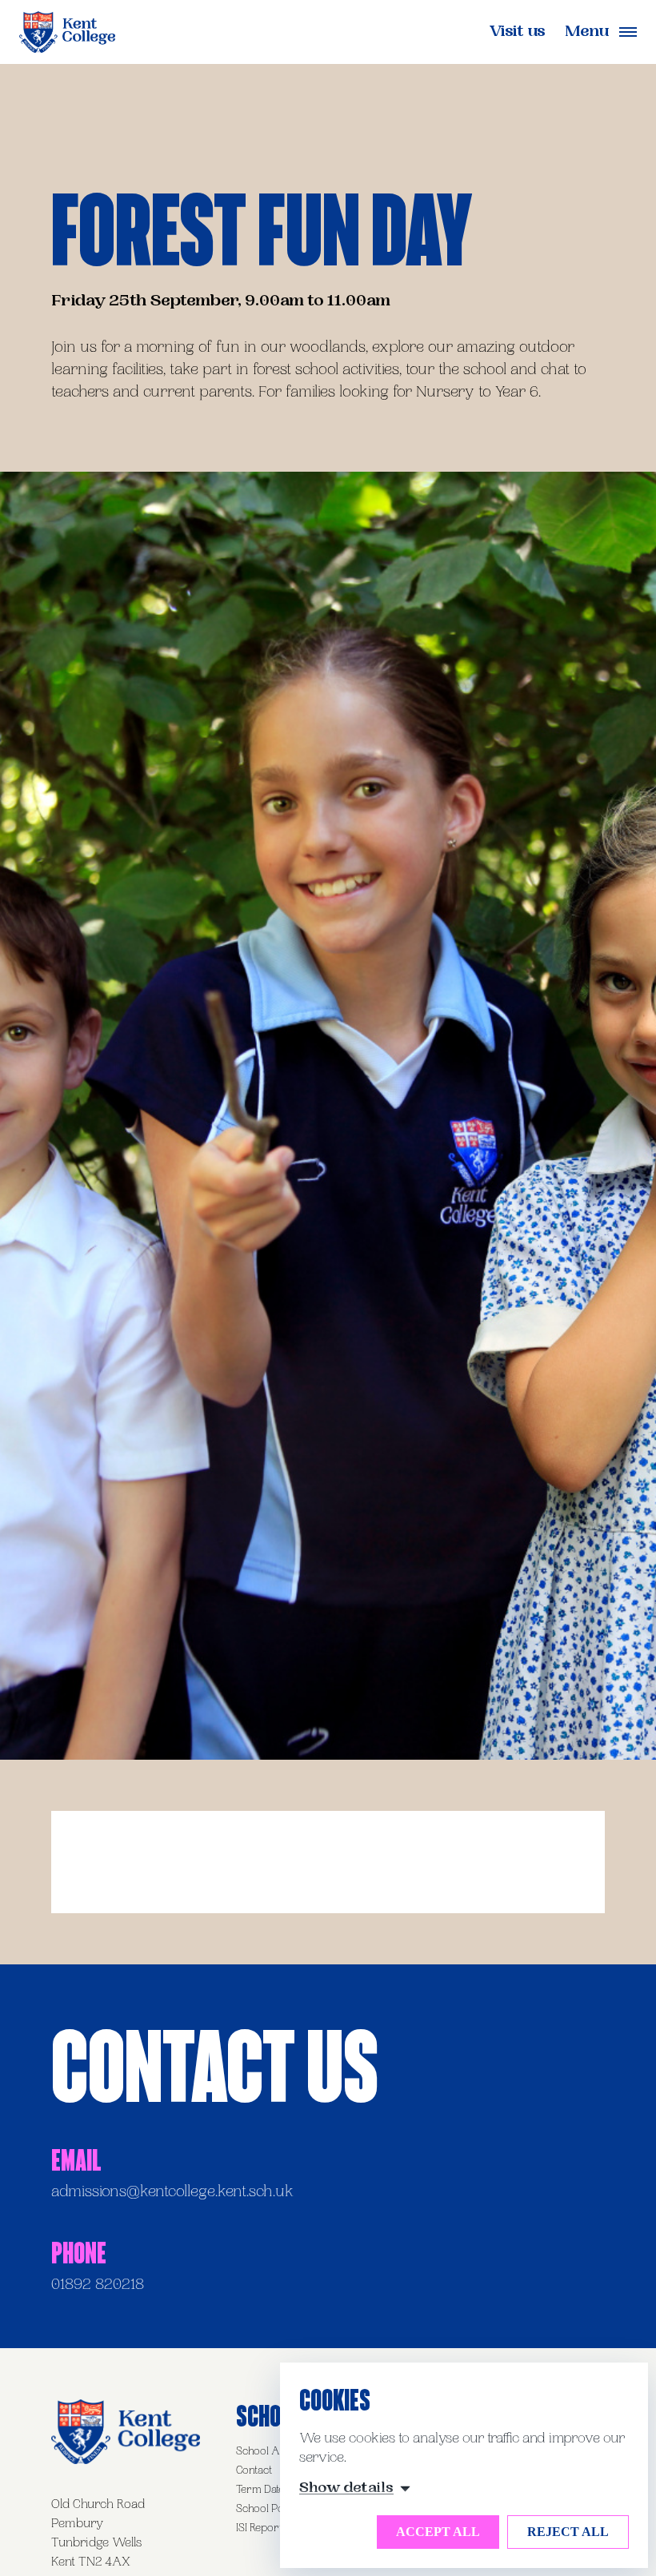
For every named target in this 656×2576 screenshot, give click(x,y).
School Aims (266, 2452)
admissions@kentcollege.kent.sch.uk (172, 2193)
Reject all (568, 2532)
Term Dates (262, 2490)
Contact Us (215, 2064)
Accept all (438, 2532)
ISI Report (259, 2529)
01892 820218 (98, 2286)
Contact (254, 2471)
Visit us (518, 33)
